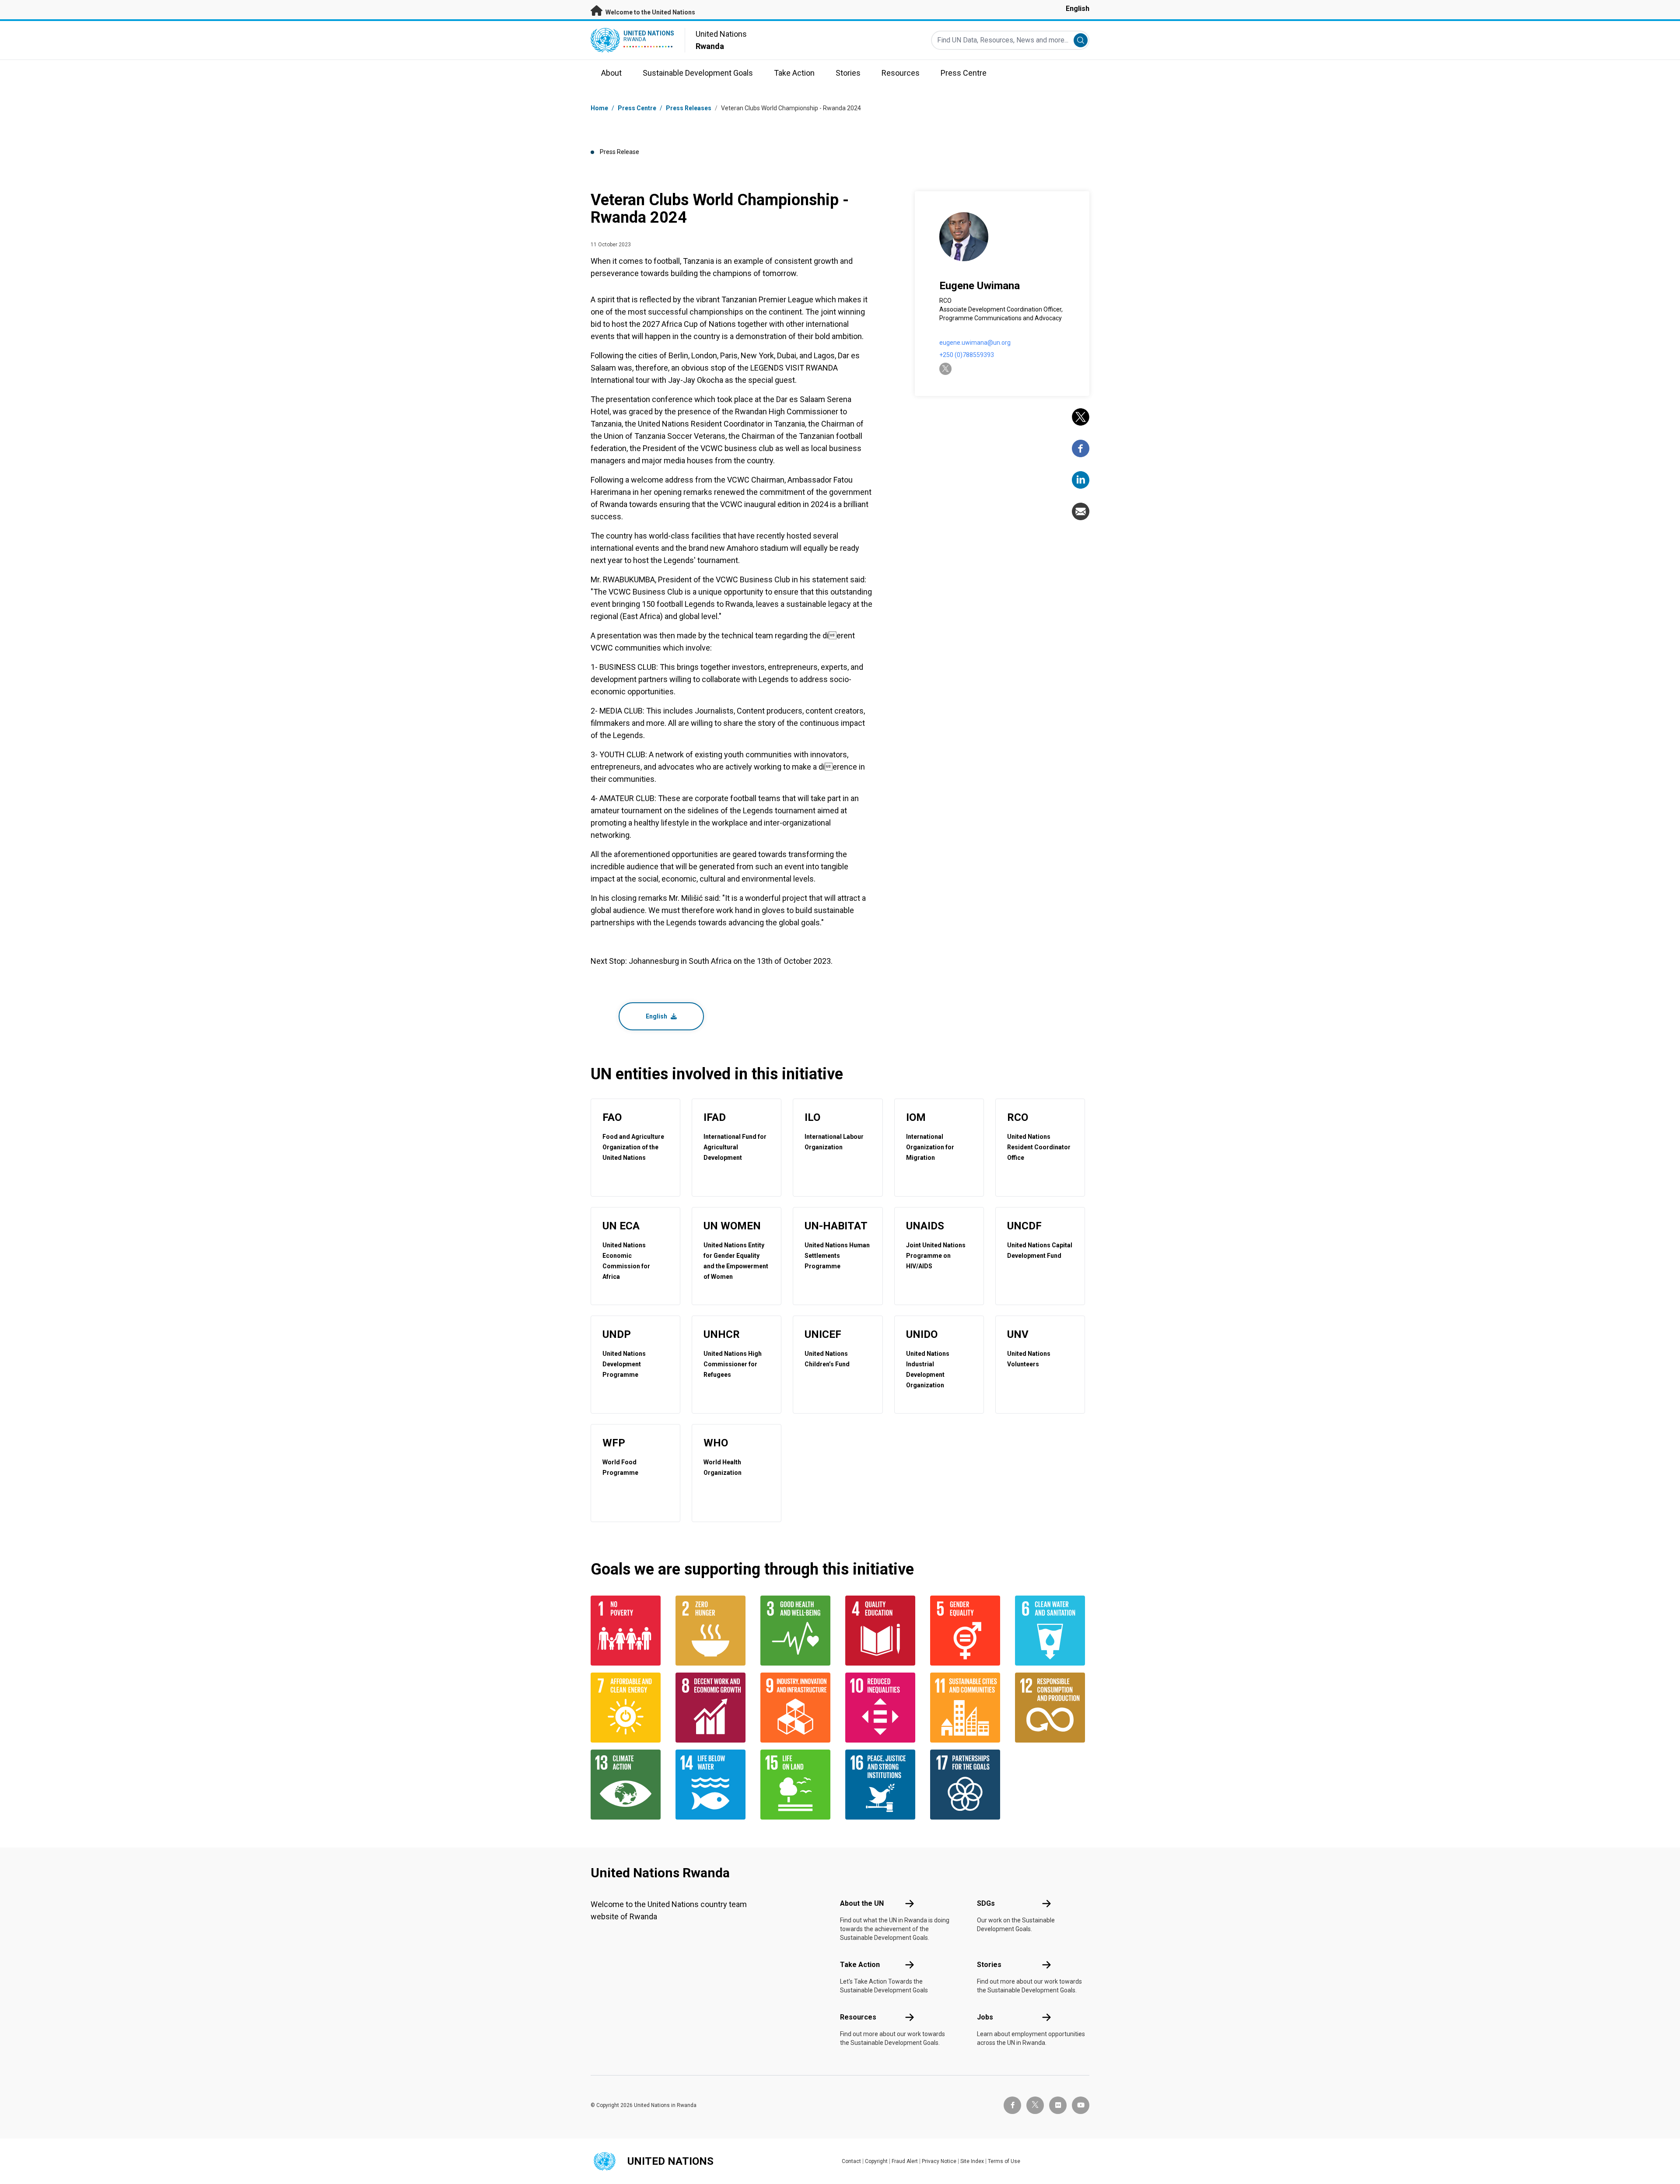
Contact (851, 2161)
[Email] (1081, 511)
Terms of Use (1004, 2161)
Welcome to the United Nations (650, 12)
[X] (1081, 417)
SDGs (986, 1903)
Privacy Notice (939, 2161)
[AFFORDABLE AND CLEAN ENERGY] (628, 1708)
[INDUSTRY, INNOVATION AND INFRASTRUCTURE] (798, 1708)
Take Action (860, 1965)
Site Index (972, 2161)
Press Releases (689, 108)
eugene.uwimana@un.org (975, 343)
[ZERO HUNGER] (713, 1631)
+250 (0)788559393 (967, 355)
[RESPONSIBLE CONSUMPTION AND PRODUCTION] (1052, 1708)
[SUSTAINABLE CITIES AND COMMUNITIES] (967, 1708)
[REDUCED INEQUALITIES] (882, 1708)
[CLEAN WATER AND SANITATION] (1052, 1631)
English (1078, 9)
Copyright (876, 2161)
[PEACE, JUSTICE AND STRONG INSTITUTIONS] (882, 1785)
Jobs (985, 2017)
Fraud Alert (905, 2161)
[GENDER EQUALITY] (967, 1631)
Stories (989, 1965)
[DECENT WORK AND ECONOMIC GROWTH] (713, 1708)
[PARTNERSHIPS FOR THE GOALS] (967, 1785)
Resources (858, 2017)
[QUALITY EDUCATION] (882, 1631)
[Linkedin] (1081, 480)
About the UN (862, 1903)
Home (599, 108)
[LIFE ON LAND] (798, 1785)
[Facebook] (1081, 448)
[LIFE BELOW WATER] (713, 1785)
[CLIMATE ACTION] (628, 1785)
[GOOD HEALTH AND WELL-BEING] (798, 1631)
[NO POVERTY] (628, 1631)
